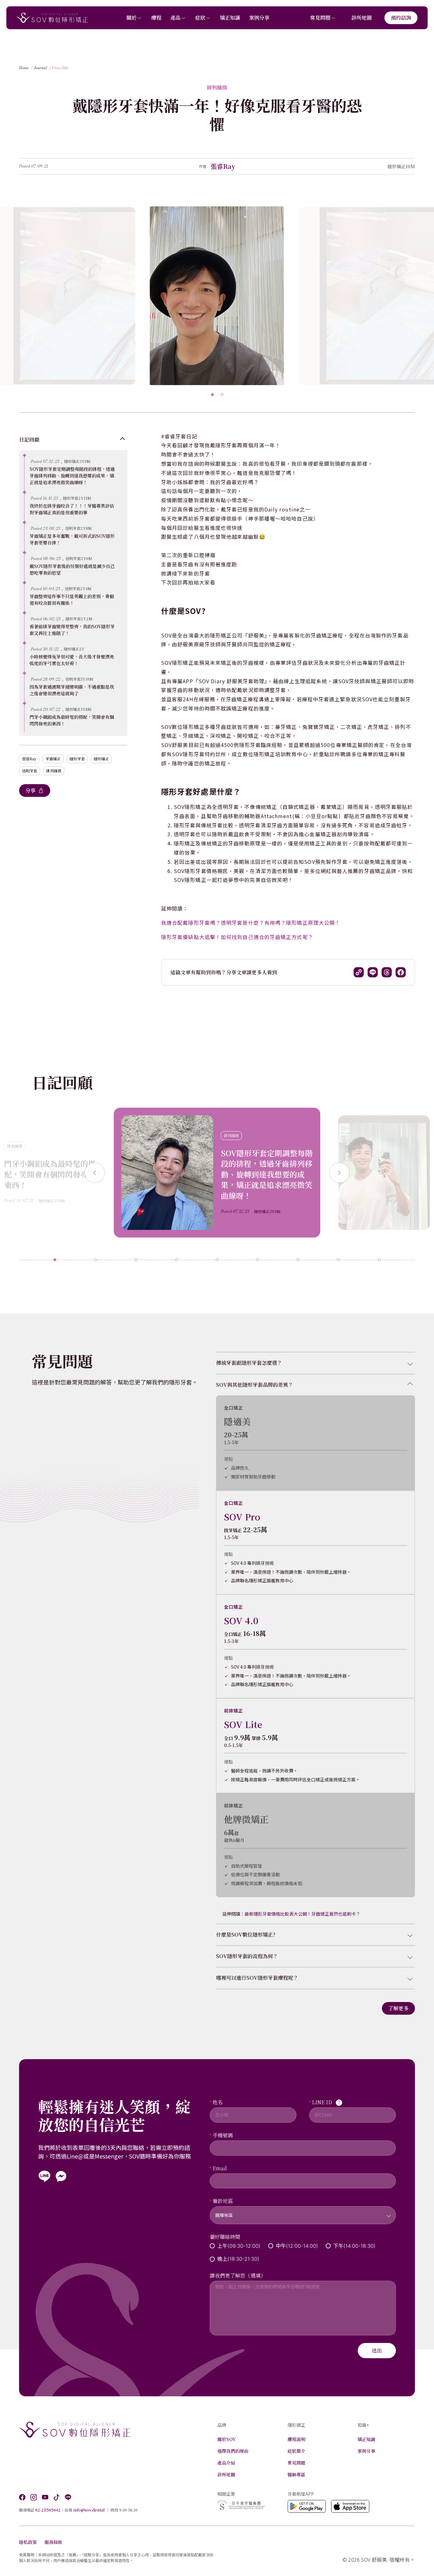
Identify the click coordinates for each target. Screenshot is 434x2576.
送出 (377, 2350)
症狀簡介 (296, 2451)
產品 (175, 18)
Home (24, 68)
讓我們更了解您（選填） (238, 2276)
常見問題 (320, 18)
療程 (156, 18)
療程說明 (296, 2439)
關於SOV (227, 2439)
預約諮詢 (401, 18)
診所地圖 (362, 18)
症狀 (200, 18)
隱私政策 (28, 2542)
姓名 (218, 2102)
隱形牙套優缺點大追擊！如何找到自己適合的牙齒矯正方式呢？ (237, 937)
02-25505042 (48, 2510)
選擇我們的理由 (233, 2451)
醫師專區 (296, 2474)
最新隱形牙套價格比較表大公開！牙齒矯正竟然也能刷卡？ (302, 1914)
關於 (132, 18)
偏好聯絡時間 (225, 2237)
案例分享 (259, 18)
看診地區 (223, 2201)
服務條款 (53, 2542)
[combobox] (303, 2211)
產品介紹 (226, 2463)
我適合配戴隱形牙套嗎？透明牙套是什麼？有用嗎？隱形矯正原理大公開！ (251, 923)
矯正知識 (230, 18)
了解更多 (398, 2008)
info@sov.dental (89, 2510)
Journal (41, 68)
